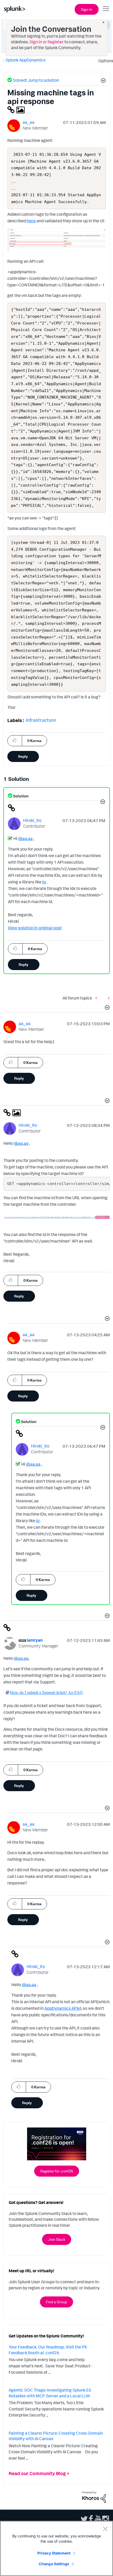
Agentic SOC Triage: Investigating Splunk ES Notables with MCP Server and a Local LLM (50, 2393)
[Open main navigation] (106, 9)
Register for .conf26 (57, 2171)
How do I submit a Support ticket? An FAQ (46, 1692)
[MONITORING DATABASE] (97, 998)
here (31, 221)
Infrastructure (41, 720)
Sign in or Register (47, 42)
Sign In (87, 9)
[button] (102, 81)
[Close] (105, 2529)
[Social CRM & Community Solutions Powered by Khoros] (94, 2497)
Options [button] (104, 61)
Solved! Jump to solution (36, 80)
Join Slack (57, 2239)
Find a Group (56, 2302)
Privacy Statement (54, 2553)
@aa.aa (25, 838)
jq (44, 882)
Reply (23, 756)
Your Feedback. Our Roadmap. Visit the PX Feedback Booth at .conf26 (48, 2350)
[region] (56, 2548)
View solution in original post (35, 928)
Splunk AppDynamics (25, 60)
